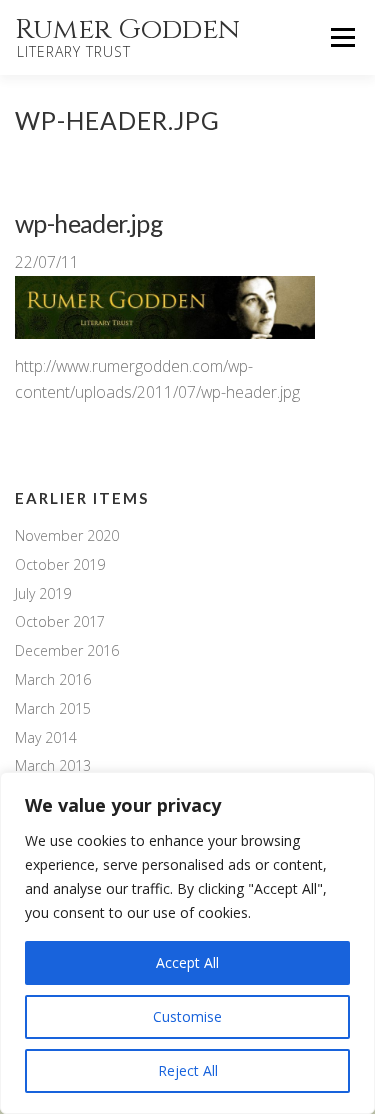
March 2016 (53, 679)
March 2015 (53, 708)
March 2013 (53, 765)
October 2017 (60, 621)
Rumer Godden (127, 29)
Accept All (187, 962)
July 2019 (43, 593)
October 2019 (60, 564)
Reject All (188, 1070)
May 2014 (46, 737)
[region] (187, 943)
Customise (187, 1016)
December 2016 (67, 650)
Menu (342, 37)
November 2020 (67, 535)
